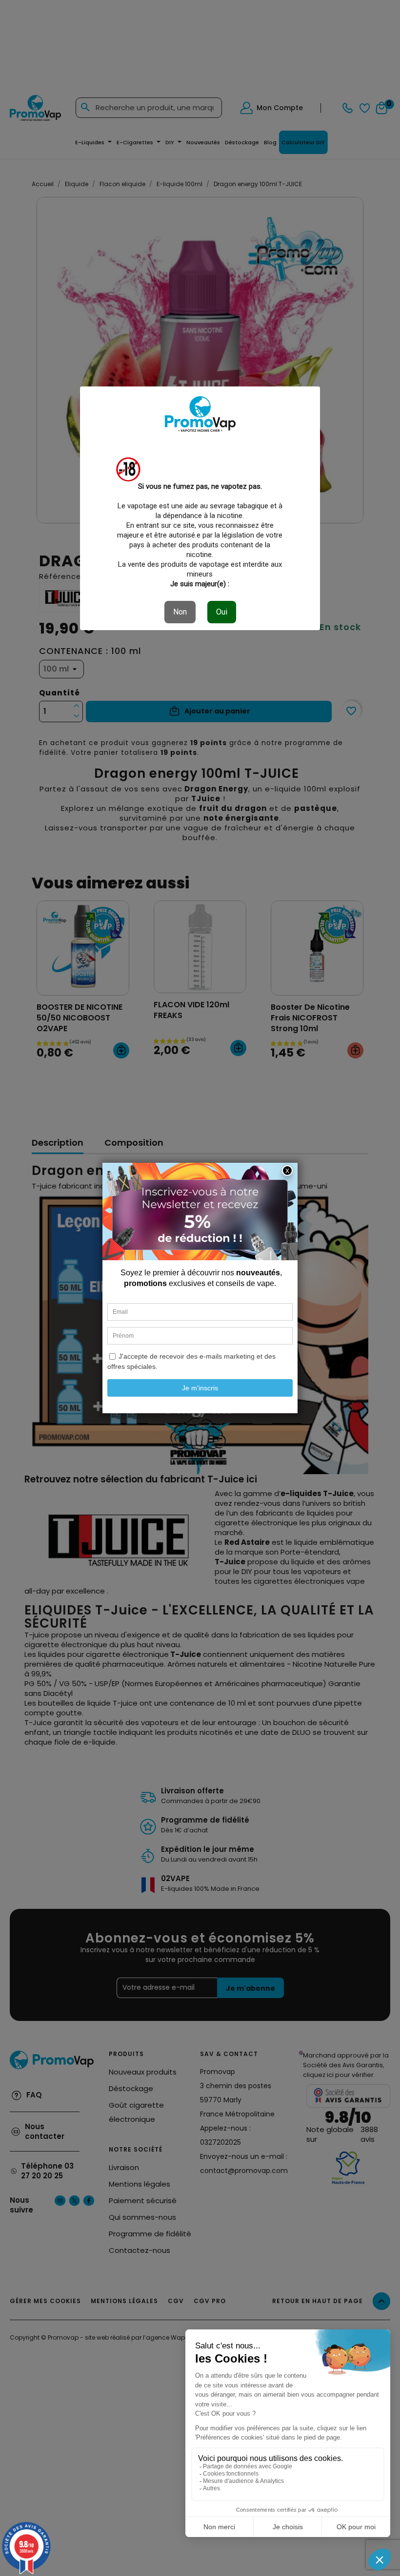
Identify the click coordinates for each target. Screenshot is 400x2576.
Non (180, 612)
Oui (222, 612)
